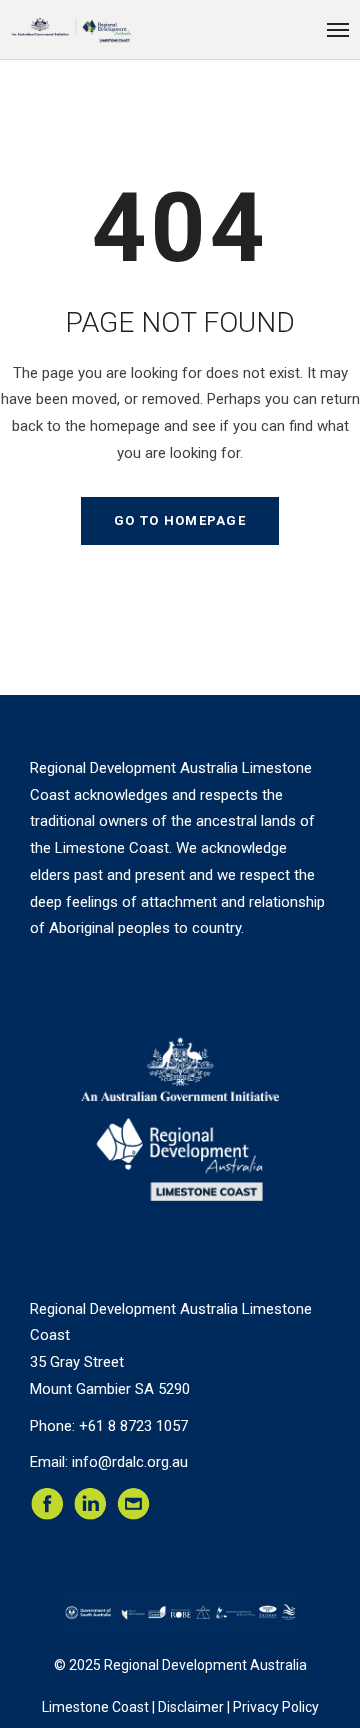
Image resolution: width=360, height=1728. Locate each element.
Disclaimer (191, 1707)
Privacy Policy (276, 1707)
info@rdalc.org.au (130, 1462)
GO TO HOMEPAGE (180, 520)
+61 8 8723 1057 (133, 1426)
